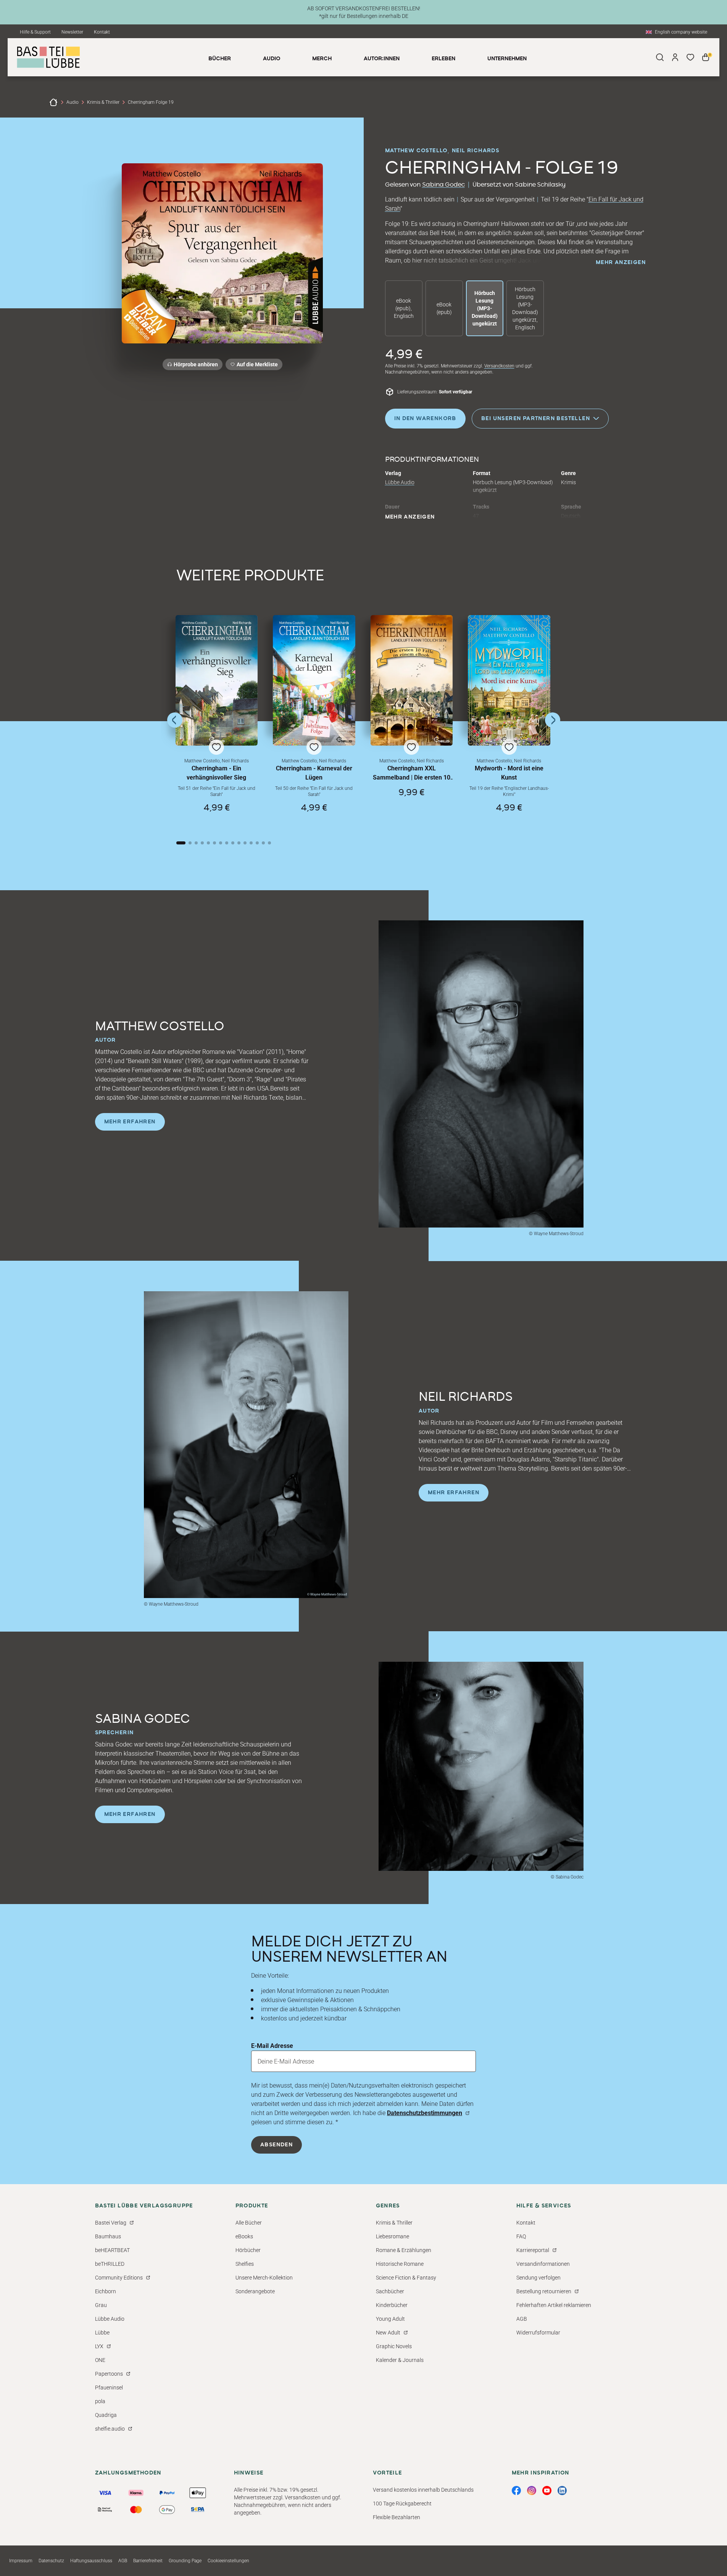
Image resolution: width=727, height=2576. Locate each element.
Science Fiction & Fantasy (406, 2278)
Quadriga (106, 2415)
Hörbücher (248, 2250)
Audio (73, 102)
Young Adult (390, 2319)
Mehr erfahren (130, 1122)
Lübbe (102, 2333)
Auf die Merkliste (256, 366)
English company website (681, 32)
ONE (100, 2360)
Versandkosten (499, 366)
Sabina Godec (443, 185)
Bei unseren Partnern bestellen (536, 418)
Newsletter (72, 32)
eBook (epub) (444, 308)
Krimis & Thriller (103, 102)
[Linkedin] (562, 2491)
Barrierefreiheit (148, 2561)
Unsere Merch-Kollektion (264, 2278)
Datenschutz (51, 2561)
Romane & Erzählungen (404, 2250)
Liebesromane (393, 2236)
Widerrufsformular (538, 2333)
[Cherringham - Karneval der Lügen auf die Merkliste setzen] (314, 681)
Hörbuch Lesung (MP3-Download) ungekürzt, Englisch (525, 308)
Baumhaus (108, 2236)
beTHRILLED (110, 2264)
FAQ (521, 2236)
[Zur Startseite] (53, 102)
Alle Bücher (249, 2223)
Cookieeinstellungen (228, 2561)
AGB (522, 2319)
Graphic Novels (394, 2346)
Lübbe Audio (400, 482)
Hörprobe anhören (196, 364)
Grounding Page (185, 2561)
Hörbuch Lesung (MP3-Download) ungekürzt (485, 308)
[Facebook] (516, 2491)
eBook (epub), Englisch (404, 308)
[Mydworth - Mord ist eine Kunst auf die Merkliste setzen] (509, 681)
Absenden (276, 2145)
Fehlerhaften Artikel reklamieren (554, 2305)
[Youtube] (547, 2491)
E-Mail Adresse (272, 2046)
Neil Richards (476, 151)
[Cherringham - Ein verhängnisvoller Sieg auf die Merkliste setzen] (217, 681)
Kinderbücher (392, 2305)
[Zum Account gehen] (675, 57)
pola (100, 2401)
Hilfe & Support (35, 32)
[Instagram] (532, 2491)
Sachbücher (390, 2291)
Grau (101, 2305)
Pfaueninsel (109, 2388)
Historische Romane (400, 2264)
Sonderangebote (255, 2291)
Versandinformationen (543, 2264)
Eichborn (106, 2291)
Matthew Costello (416, 151)
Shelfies (245, 2264)
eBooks (244, 2236)
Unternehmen (507, 59)
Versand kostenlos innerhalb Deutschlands (423, 2490)
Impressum (21, 2561)
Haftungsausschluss (91, 2561)
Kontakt (102, 32)
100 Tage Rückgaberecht (402, 2504)
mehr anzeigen (621, 263)
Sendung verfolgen (538, 2278)
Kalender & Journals (400, 2360)
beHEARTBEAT (112, 2250)
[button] (217, 721)
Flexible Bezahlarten (397, 2517)
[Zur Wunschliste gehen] (690, 57)
